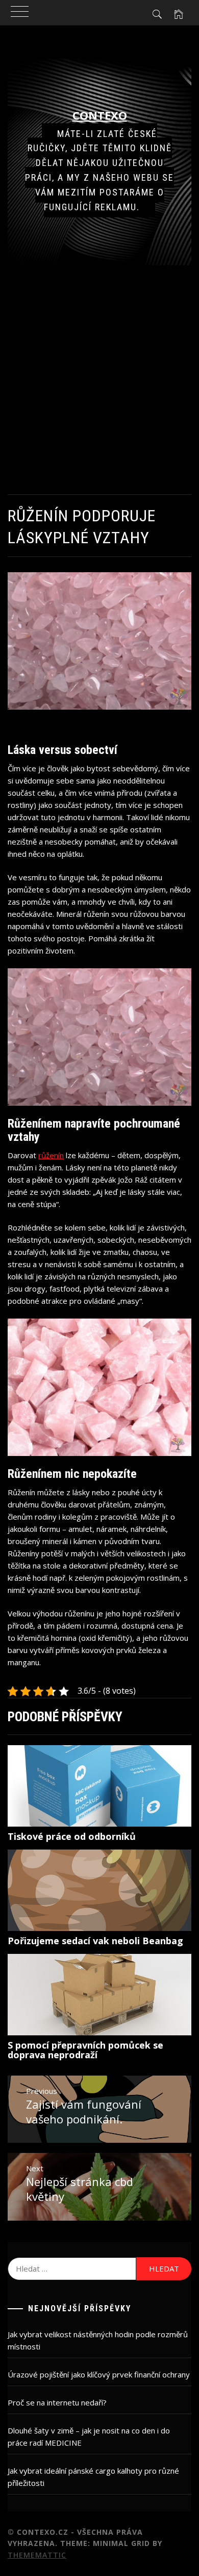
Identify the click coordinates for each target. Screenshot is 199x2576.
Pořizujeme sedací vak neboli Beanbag (95, 1941)
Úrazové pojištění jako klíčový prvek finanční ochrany (99, 2374)
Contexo (100, 115)
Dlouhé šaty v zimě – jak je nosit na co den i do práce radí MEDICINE (89, 2437)
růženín (51, 1155)
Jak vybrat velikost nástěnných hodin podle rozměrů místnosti (98, 2340)
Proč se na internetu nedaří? (57, 2402)
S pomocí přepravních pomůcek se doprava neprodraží (85, 2050)
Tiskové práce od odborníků (72, 1836)
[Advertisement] (99, 380)
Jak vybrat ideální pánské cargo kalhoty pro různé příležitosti (93, 2477)
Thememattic (37, 2555)
